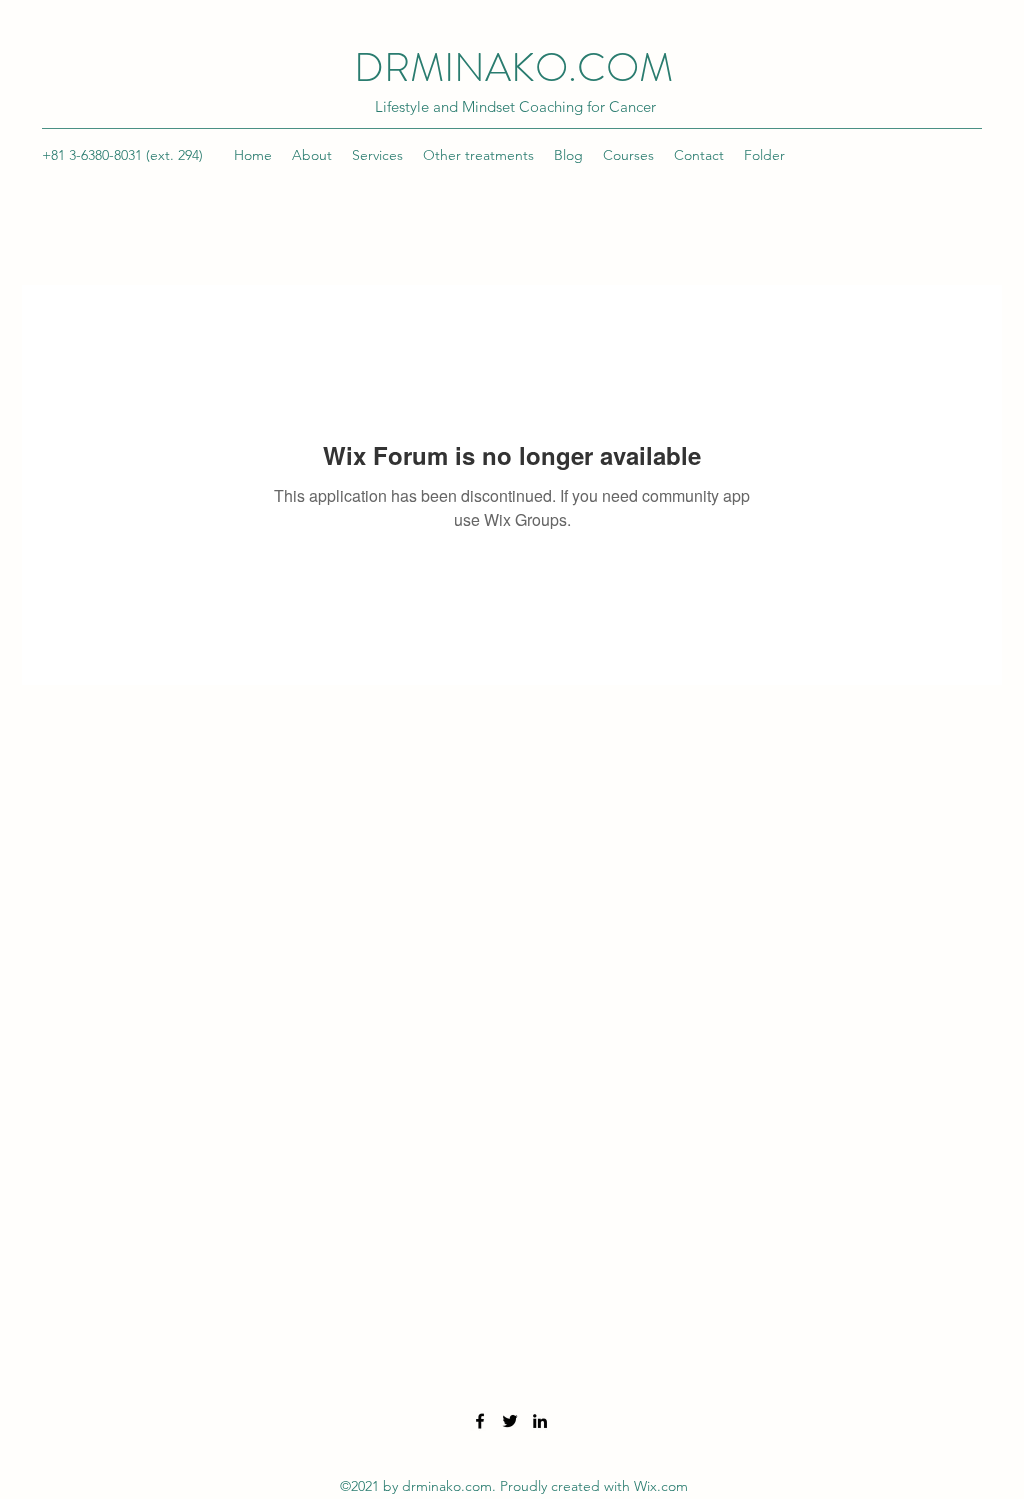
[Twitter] (510, 1421)
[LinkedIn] (540, 1421)
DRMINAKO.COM (513, 67)
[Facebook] (480, 1421)
